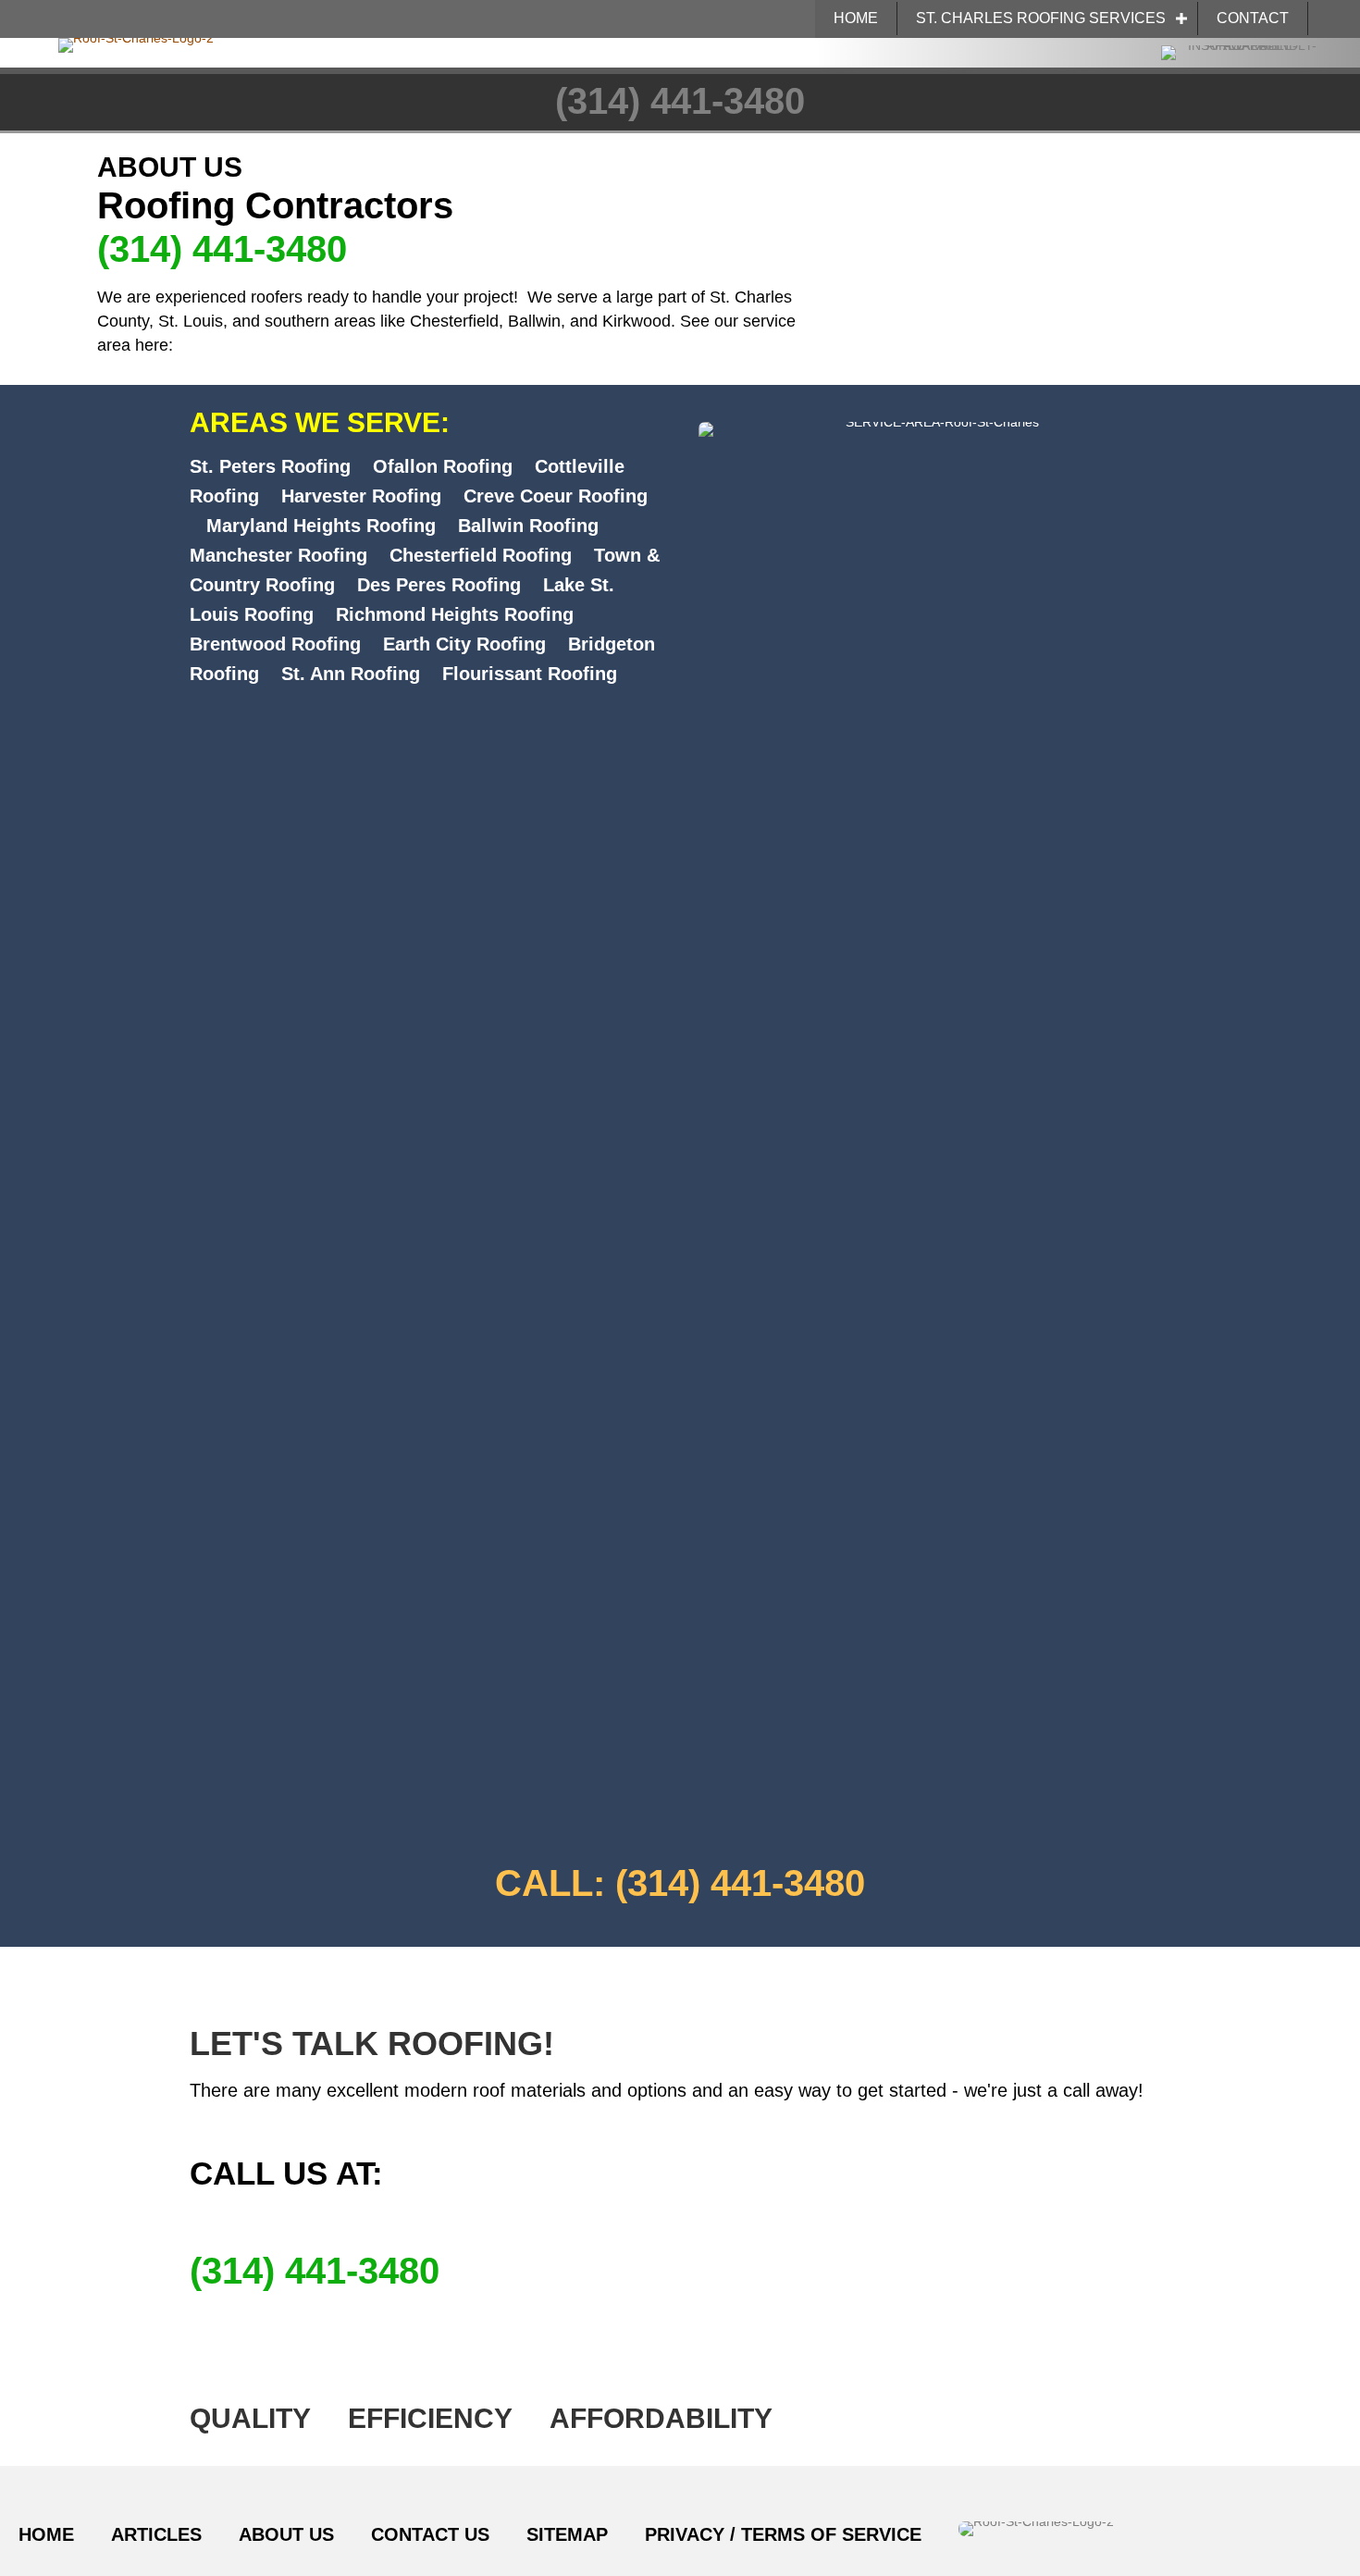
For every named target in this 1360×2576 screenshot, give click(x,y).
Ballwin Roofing (528, 526)
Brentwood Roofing (275, 644)
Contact (1253, 18)
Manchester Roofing (278, 555)
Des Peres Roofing (439, 585)
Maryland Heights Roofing (321, 526)
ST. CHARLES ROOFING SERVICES (1041, 18)
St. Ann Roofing (351, 674)
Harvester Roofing (361, 496)
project (488, 297)
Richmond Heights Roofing (455, 614)
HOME (856, 18)
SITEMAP (567, 2534)
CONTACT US (430, 2534)
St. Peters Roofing (270, 466)
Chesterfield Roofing (481, 555)
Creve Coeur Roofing (556, 496)
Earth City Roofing (464, 644)
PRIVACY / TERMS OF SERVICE (783, 2534)
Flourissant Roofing (530, 674)
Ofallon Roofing (443, 466)
